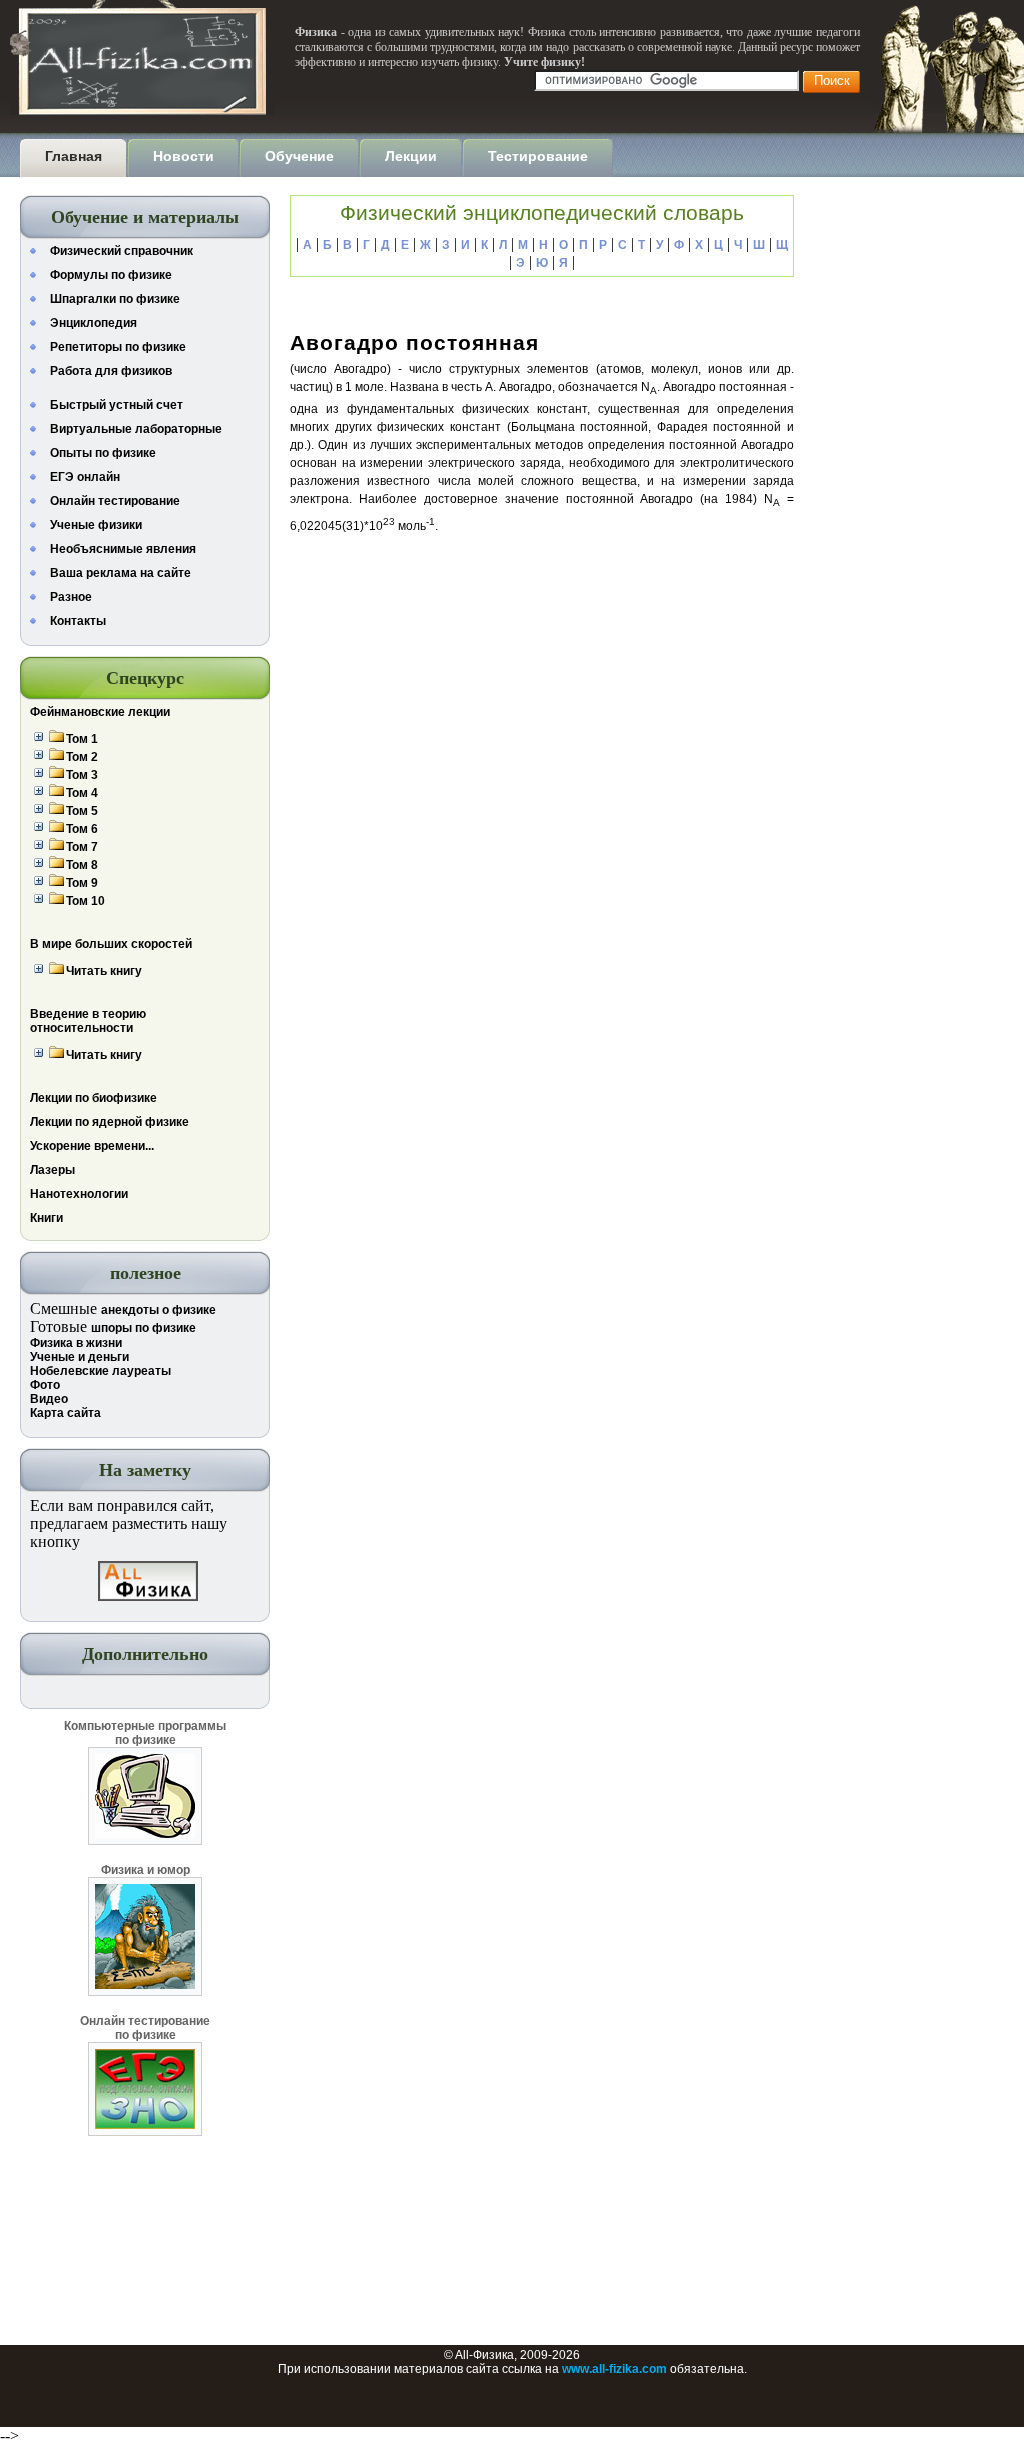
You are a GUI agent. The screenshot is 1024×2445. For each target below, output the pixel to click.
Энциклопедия (93, 323)
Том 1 (82, 739)
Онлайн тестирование (115, 501)
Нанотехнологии (79, 1194)
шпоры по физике (143, 1328)
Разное (71, 597)
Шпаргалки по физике (115, 299)
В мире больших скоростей (111, 944)
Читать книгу (104, 971)
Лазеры (52, 1170)
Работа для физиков (111, 371)
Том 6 (82, 829)
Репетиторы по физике (118, 347)
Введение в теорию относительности (88, 1021)
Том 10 (85, 901)
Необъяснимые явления (123, 549)
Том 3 (82, 775)
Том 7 (82, 847)
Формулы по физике (111, 275)
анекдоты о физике (158, 1310)
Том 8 (82, 865)
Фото (45, 1385)
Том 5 (82, 811)
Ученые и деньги (79, 1357)
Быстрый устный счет (116, 405)
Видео (49, 1399)
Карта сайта (65, 1413)
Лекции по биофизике (93, 1098)
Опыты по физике (103, 453)
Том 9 (82, 883)
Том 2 (82, 757)
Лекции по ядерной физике (109, 1122)
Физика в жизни (76, 1343)
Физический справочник (121, 251)
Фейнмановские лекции (100, 712)
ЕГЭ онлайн (85, 477)
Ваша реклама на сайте (120, 573)
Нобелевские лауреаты (100, 1371)
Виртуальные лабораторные (136, 429)
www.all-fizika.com (614, 2369)
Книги (46, 1218)
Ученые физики (96, 525)
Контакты (78, 621)
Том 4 (82, 793)
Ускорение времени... (92, 1146)
